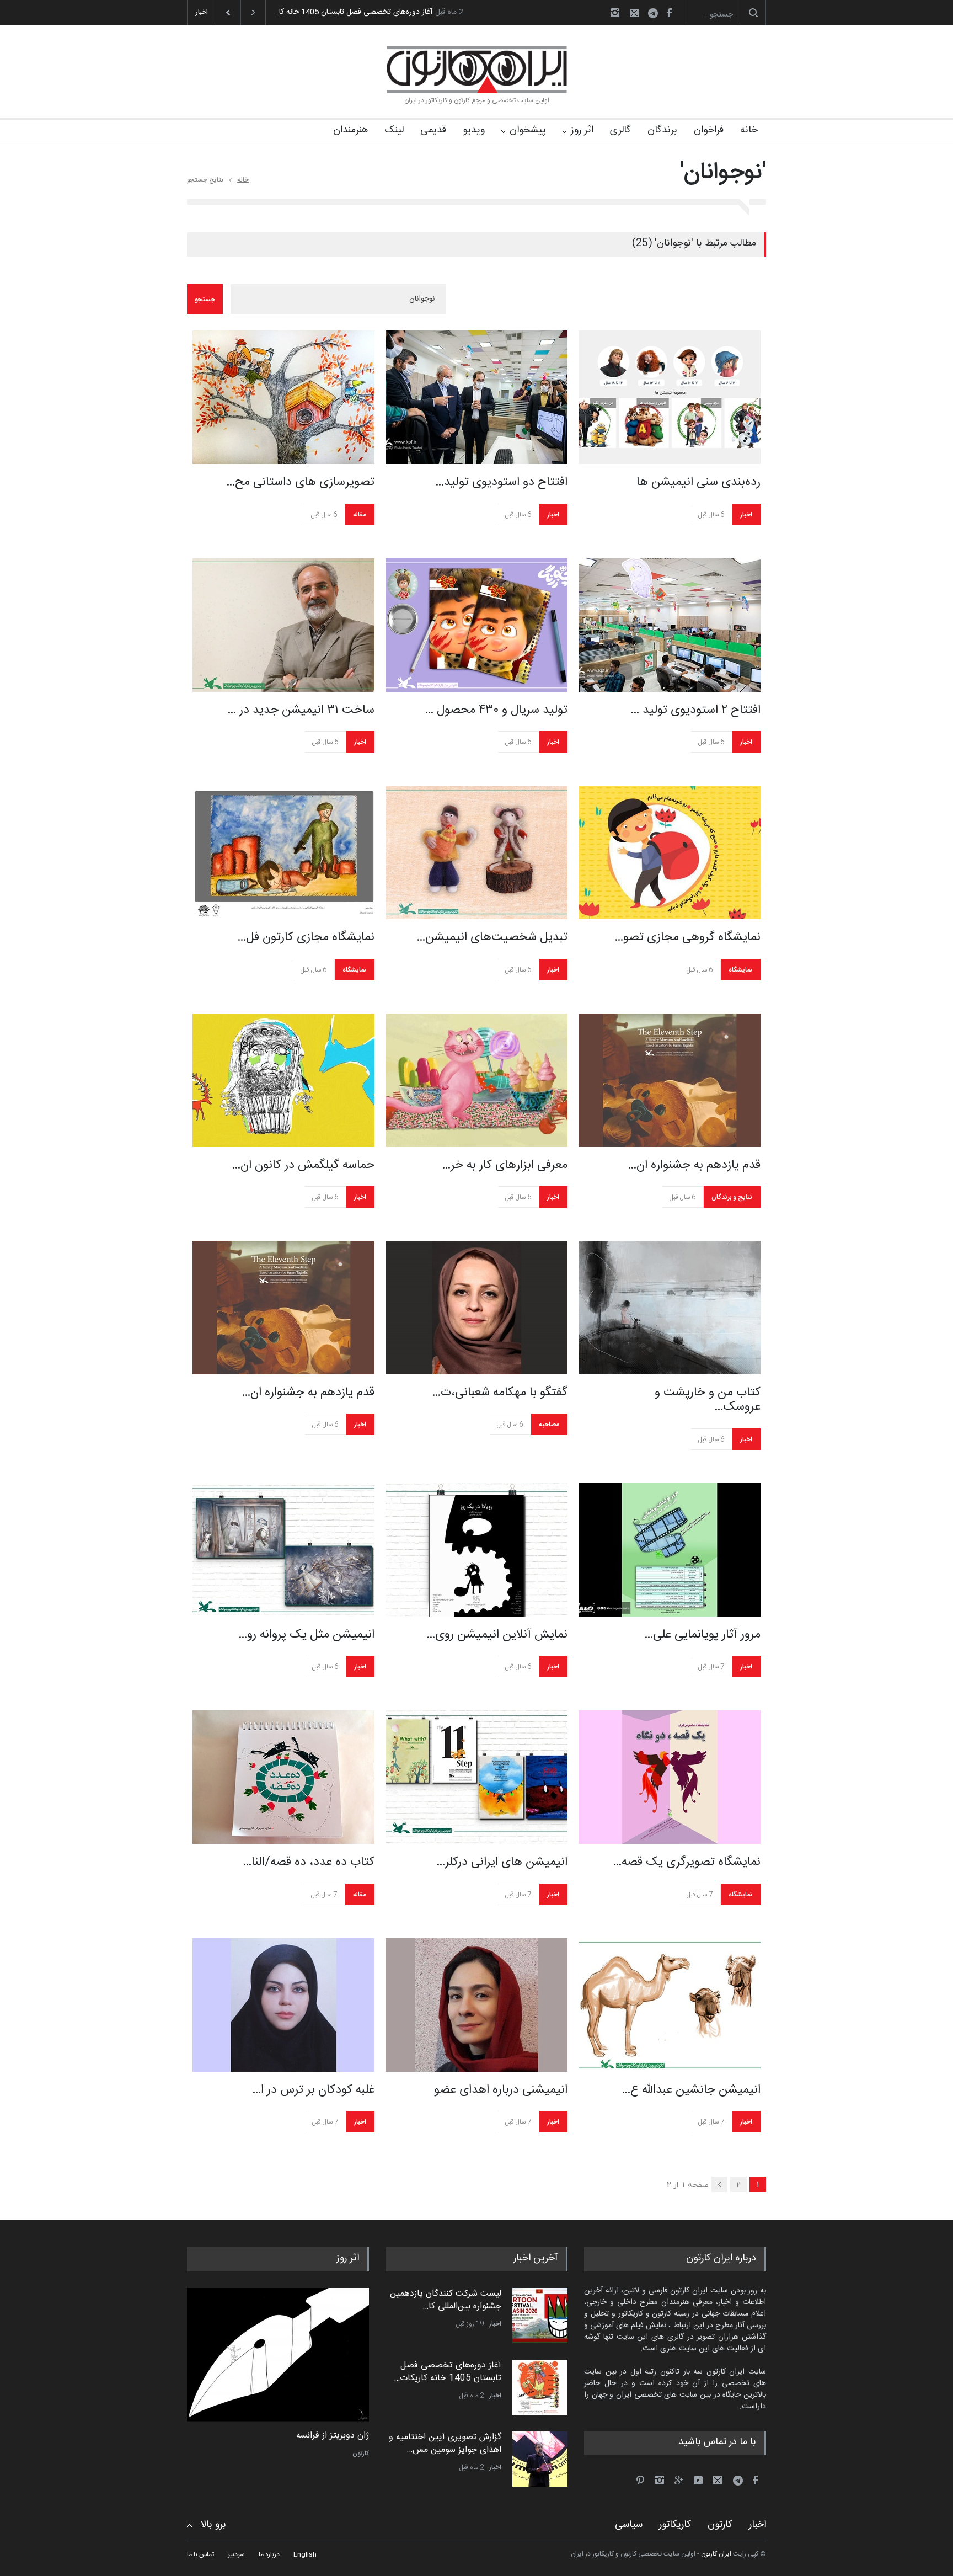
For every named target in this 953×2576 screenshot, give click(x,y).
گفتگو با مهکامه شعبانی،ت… (500, 1393)
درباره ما (269, 2554)
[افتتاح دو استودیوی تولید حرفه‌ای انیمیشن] (476, 397)
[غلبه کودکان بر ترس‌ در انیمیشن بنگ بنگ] (283, 2005)
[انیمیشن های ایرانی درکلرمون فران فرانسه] (476, 1777)
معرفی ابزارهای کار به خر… (505, 1165)
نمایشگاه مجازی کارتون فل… (306, 937)
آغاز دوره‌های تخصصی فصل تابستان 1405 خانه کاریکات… (448, 2372)
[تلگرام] (656, 15)
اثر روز (582, 130)
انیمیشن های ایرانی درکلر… (502, 1862)
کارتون (361, 2454)
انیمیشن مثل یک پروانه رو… (306, 1635)
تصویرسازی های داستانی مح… (300, 482)
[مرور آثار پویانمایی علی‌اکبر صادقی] (670, 1550)
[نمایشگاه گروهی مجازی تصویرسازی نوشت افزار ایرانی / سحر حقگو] (670, 852)
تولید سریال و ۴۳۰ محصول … (496, 710)
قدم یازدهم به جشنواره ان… (694, 1165)
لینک (394, 130)
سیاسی (629, 2525)
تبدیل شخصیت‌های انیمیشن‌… (492, 937)
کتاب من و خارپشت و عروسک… (708, 1400)
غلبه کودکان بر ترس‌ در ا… (313, 2090)
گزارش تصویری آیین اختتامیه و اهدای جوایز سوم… (353, 12)
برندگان (662, 130)
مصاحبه (549, 1425)
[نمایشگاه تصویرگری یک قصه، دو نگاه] (670, 1777)
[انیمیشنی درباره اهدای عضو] (476, 2005)
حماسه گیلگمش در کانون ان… (303, 1165)
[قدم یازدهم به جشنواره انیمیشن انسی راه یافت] (670, 1080)
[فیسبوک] (669, 13)
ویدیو (474, 130)
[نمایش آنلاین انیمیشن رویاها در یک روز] (476, 1550)
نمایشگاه (354, 970)
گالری (620, 130)
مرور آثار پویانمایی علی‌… (702, 1635)
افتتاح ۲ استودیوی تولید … (695, 710)
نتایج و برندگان (732, 1197)
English (305, 2554)
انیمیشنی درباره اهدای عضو (501, 2090)
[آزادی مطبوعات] (278, 2355)
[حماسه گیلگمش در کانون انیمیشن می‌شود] (283, 1080)
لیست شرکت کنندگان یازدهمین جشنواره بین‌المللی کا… (446, 2300)
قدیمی (433, 130)
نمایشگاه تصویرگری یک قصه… (687, 1862)
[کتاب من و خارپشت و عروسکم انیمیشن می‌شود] (670, 1308)
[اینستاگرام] (615, 13)
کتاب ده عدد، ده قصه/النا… (309, 1862)
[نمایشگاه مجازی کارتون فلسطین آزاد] (283, 852)
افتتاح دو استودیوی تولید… (501, 482)
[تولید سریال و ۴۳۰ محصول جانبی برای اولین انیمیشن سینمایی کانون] (476, 625)
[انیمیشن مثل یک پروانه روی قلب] (283, 1550)
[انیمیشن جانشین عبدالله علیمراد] (670, 2005)
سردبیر (236, 2554)
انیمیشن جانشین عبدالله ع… (691, 2090)
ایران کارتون (716, 2554)
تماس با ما (200, 2554)
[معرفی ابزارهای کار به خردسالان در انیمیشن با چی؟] (476, 1080)
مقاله (360, 515)
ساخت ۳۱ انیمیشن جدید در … (301, 710)
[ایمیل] (634, 13)
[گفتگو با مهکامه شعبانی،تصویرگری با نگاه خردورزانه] (476, 1308)
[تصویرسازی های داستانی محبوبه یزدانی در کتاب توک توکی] (283, 397)
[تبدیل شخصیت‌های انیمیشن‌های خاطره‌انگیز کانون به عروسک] (476, 852)
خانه (749, 130)
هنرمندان (350, 130)
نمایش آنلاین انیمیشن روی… (497, 1635)
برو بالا (213, 2525)
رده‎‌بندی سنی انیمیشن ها (698, 482)
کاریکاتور (675, 2525)
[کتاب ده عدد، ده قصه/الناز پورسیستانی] (283, 1777)
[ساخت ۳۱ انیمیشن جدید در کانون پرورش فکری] (283, 625)
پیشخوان (528, 130)
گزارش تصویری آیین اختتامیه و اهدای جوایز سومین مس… (445, 2443)
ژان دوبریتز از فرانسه (333, 2436)
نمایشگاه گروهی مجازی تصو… (687, 937)
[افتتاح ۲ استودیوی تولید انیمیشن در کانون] (670, 625)
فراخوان (709, 130)
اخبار (553, 515)
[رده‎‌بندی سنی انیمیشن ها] (670, 397)
